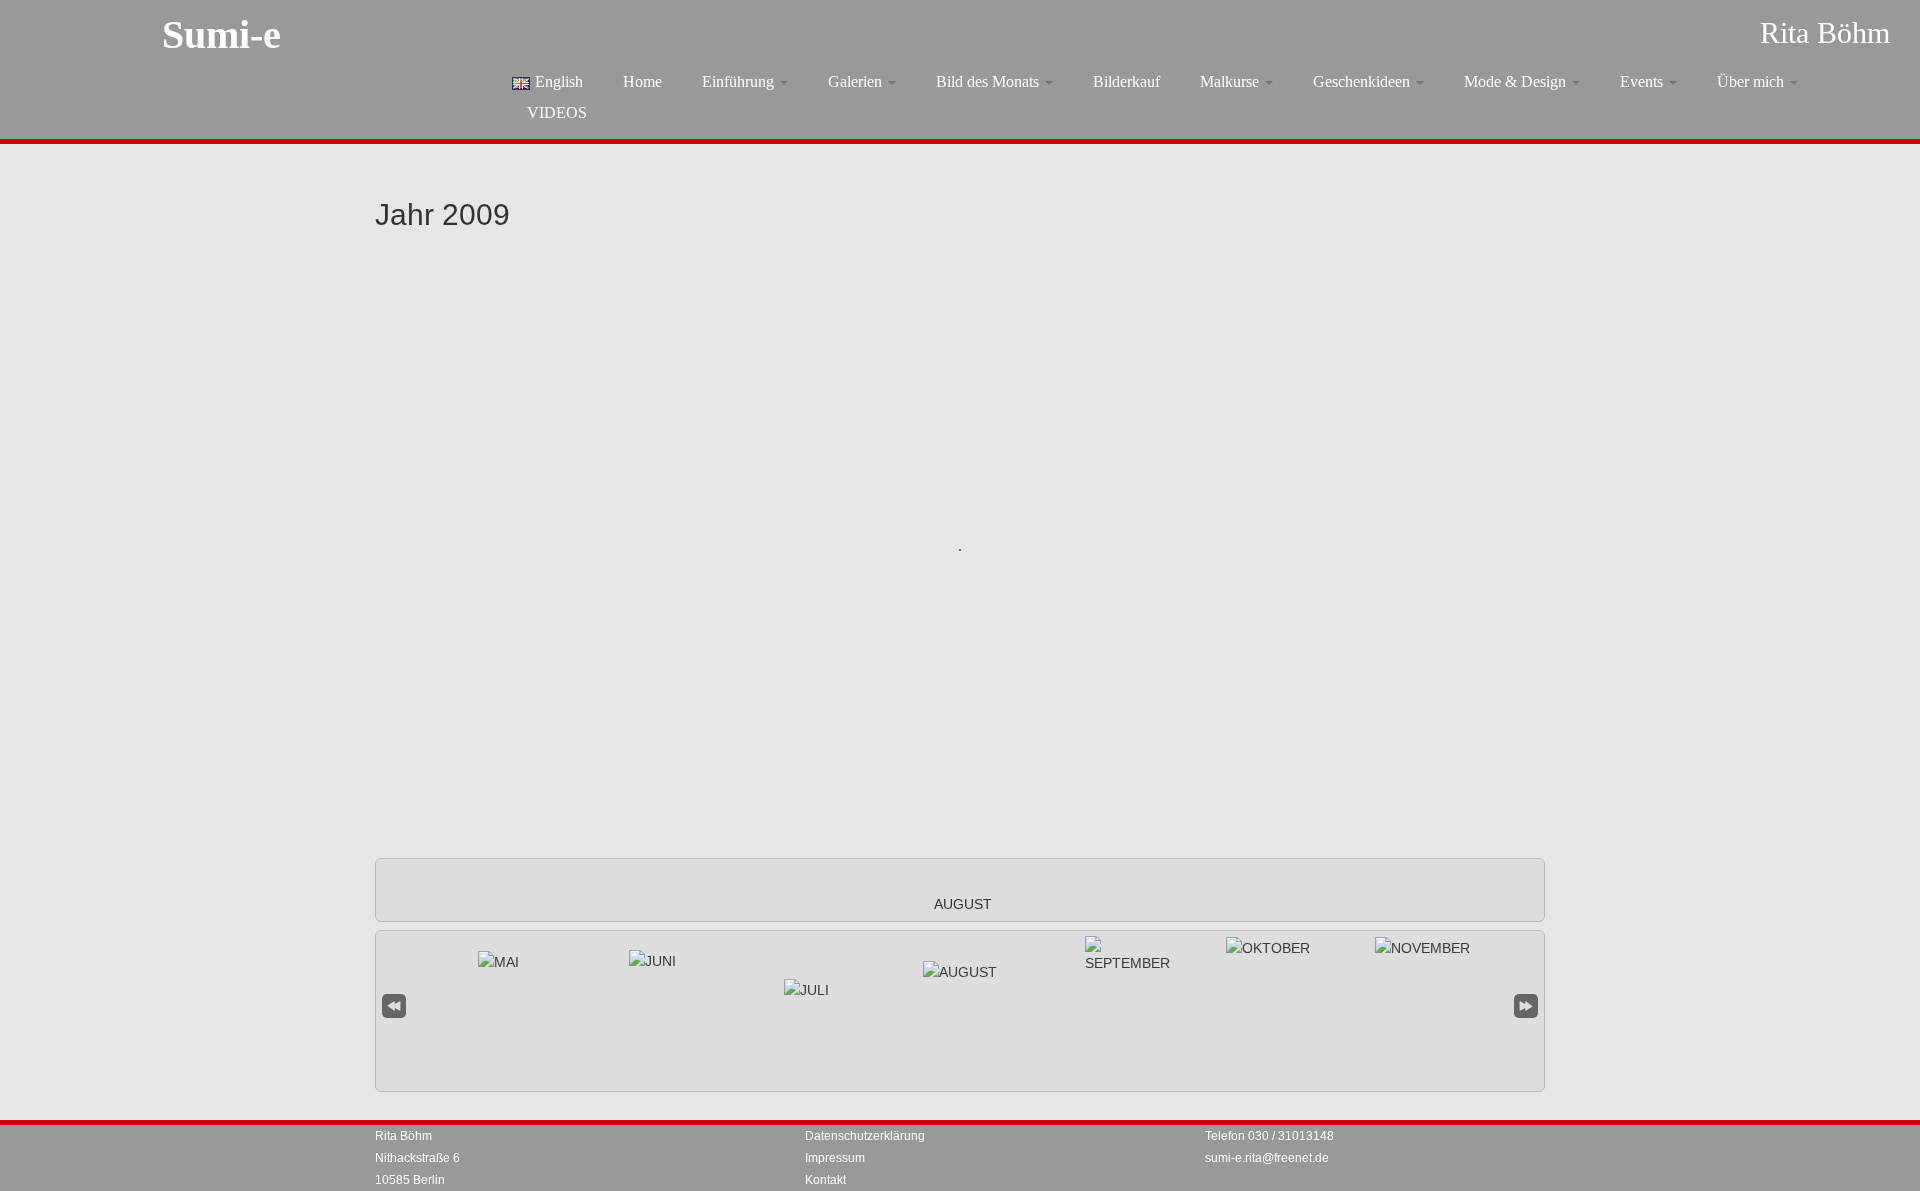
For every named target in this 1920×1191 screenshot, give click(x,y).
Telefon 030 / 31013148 (1269, 1136)
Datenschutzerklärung (865, 1136)
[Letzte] (1526, 1003)
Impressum (835, 1158)
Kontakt (825, 1180)
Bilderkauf (1126, 81)
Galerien (857, 81)
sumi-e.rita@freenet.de (1267, 1158)
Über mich (1752, 81)
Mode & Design (1517, 81)
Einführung (740, 81)
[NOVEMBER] (1422, 948)
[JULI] (806, 990)
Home (642, 81)
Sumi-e (221, 34)
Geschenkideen (1363, 81)
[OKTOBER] (1268, 948)
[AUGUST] (960, 972)
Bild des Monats (989, 81)
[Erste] (394, 1003)
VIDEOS (557, 112)
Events (1643, 81)
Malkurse (1231, 81)
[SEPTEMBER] (1127, 955)
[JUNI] (652, 961)
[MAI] (498, 962)
